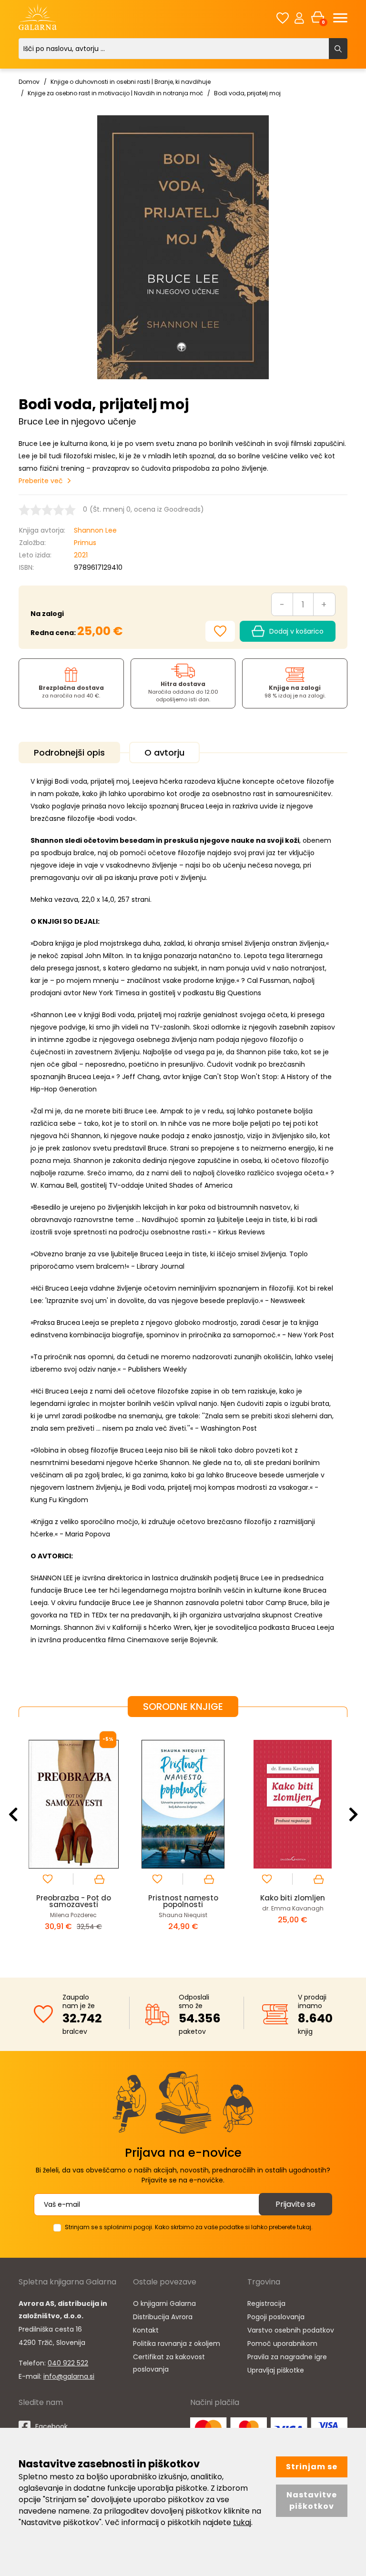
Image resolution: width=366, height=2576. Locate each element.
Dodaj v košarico (296, 631)
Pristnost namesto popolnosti (74, 1901)
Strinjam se (312, 2467)
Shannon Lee (95, 530)
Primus (85, 543)
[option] (73, 1840)
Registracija (266, 2303)
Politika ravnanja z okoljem (177, 2344)
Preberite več (41, 481)
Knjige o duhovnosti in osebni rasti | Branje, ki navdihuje (131, 82)
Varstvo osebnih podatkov (291, 2330)
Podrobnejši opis (69, 753)
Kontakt (146, 2330)
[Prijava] (299, 18)
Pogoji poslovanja (276, 2317)
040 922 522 (68, 2363)
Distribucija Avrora (163, 2317)
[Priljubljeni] (283, 18)
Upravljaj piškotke (276, 2370)
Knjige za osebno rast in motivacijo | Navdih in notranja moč (115, 93)
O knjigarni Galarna (164, 2303)
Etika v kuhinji (293, 1898)
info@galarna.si (69, 2376)
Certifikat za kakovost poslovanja (169, 2363)
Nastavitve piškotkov (312, 2500)
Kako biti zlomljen (183, 1898)
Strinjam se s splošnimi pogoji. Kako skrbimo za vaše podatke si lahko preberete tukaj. (189, 2227)
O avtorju (164, 753)
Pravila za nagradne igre (287, 2357)
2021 (81, 555)
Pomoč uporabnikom (282, 2344)
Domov (29, 82)
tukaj (242, 2522)
